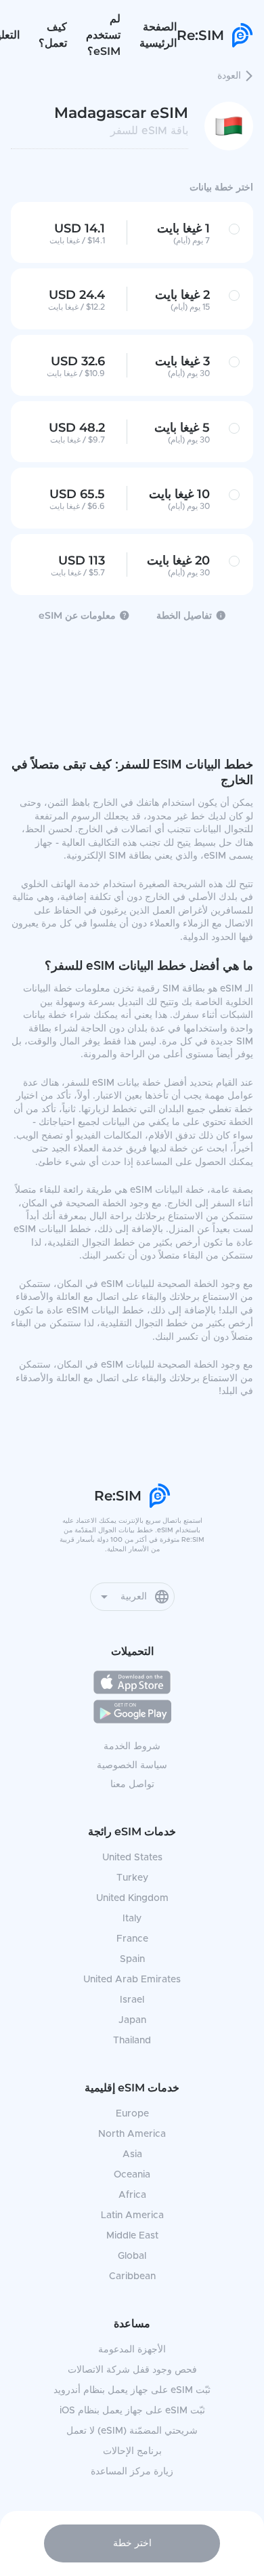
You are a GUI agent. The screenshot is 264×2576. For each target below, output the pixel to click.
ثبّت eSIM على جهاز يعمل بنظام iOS (132, 2411)
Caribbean (132, 2276)
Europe (132, 2114)
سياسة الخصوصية (132, 1765)
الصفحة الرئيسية (158, 35)
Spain (132, 1959)
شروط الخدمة (132, 1746)
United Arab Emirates (132, 1980)
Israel (132, 2000)
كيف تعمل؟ (53, 35)
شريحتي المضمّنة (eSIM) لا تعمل (132, 2431)
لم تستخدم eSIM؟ (103, 35)
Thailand (132, 2041)
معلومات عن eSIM (77, 615)
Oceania (132, 2175)
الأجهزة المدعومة (132, 2350)
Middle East (132, 2236)
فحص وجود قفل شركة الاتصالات (132, 2370)
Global (132, 2256)
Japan (132, 2020)
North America (132, 2134)
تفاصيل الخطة (184, 615)
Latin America (132, 2215)
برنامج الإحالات (132, 2451)
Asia (132, 2154)
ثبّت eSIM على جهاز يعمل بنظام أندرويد (132, 2390)
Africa (132, 2195)
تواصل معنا (132, 1784)
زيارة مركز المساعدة (132, 2472)
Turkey (132, 1878)
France (132, 1939)
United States (132, 1858)
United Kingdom (132, 1898)
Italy (132, 1919)
